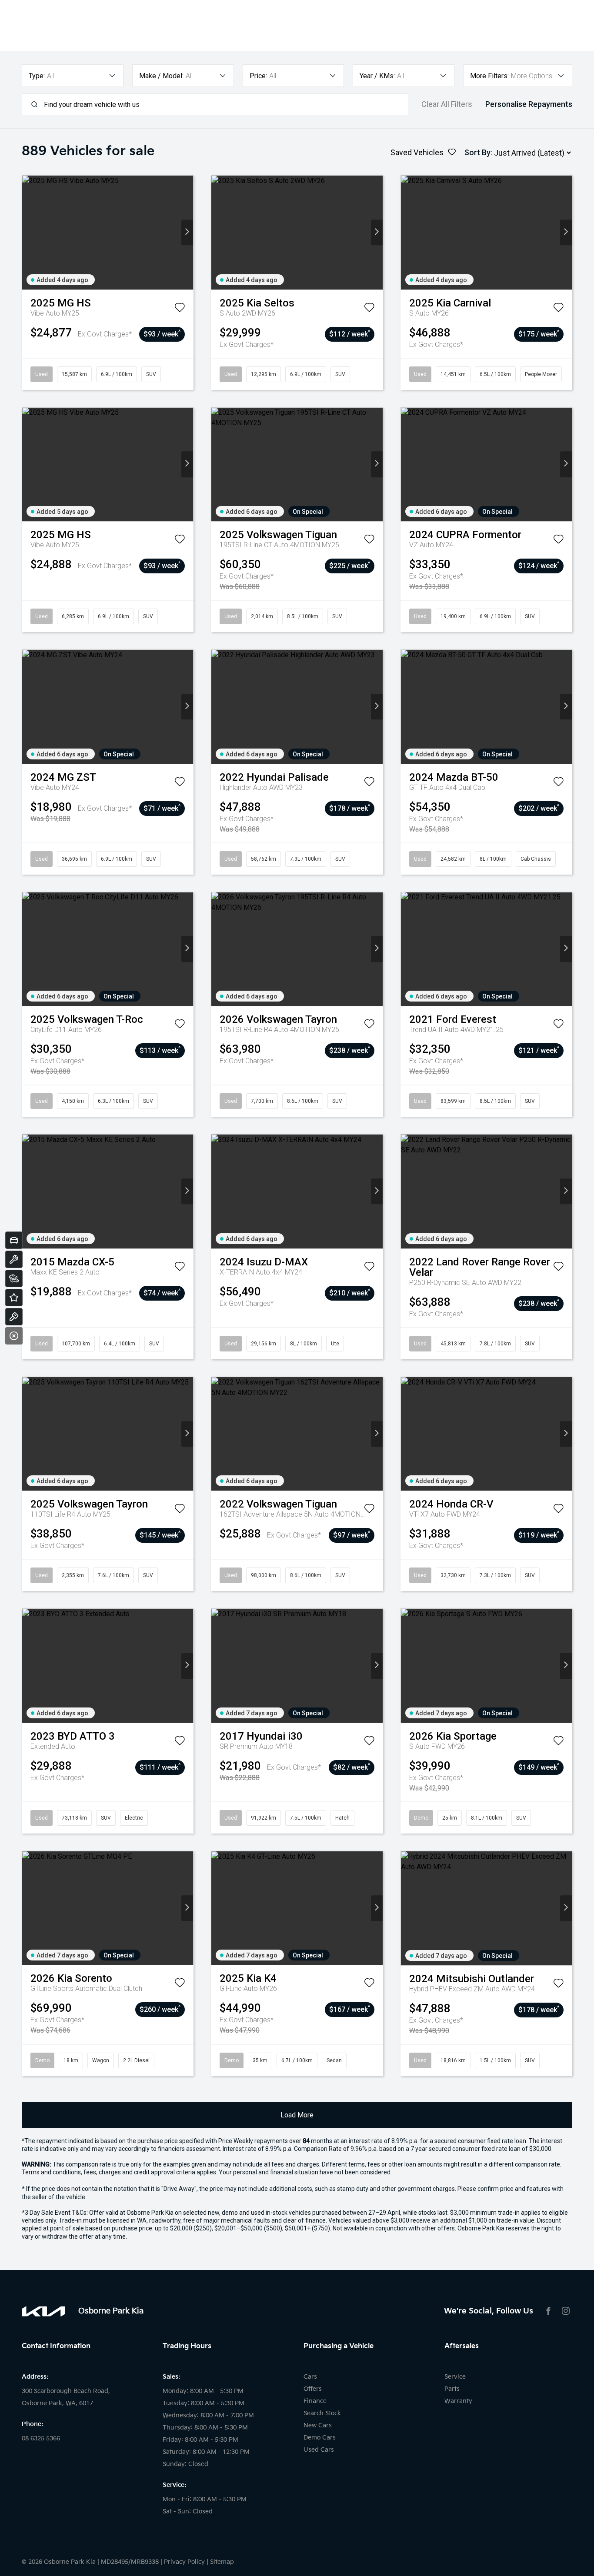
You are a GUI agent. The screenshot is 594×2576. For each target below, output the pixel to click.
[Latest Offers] (14, 1298)
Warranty (458, 2401)
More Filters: (489, 76)
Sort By (477, 152)
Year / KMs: (377, 76)
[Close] (14, 1336)
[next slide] (187, 232)
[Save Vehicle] (180, 309)
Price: (258, 76)
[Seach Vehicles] (14, 1278)
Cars (310, 2377)
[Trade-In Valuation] (14, 1240)
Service (455, 2377)
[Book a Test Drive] (14, 1317)
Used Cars (319, 2450)
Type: (37, 76)
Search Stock (322, 2413)
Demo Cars (320, 2438)
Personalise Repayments (529, 104)
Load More (297, 2115)
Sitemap (222, 2562)
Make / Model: (161, 76)
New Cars (318, 2425)
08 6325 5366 (41, 2438)
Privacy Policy (184, 2562)
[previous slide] (28, 232)
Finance (315, 2401)
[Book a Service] (14, 1259)
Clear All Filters (447, 104)
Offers (313, 2389)
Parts (452, 2389)
